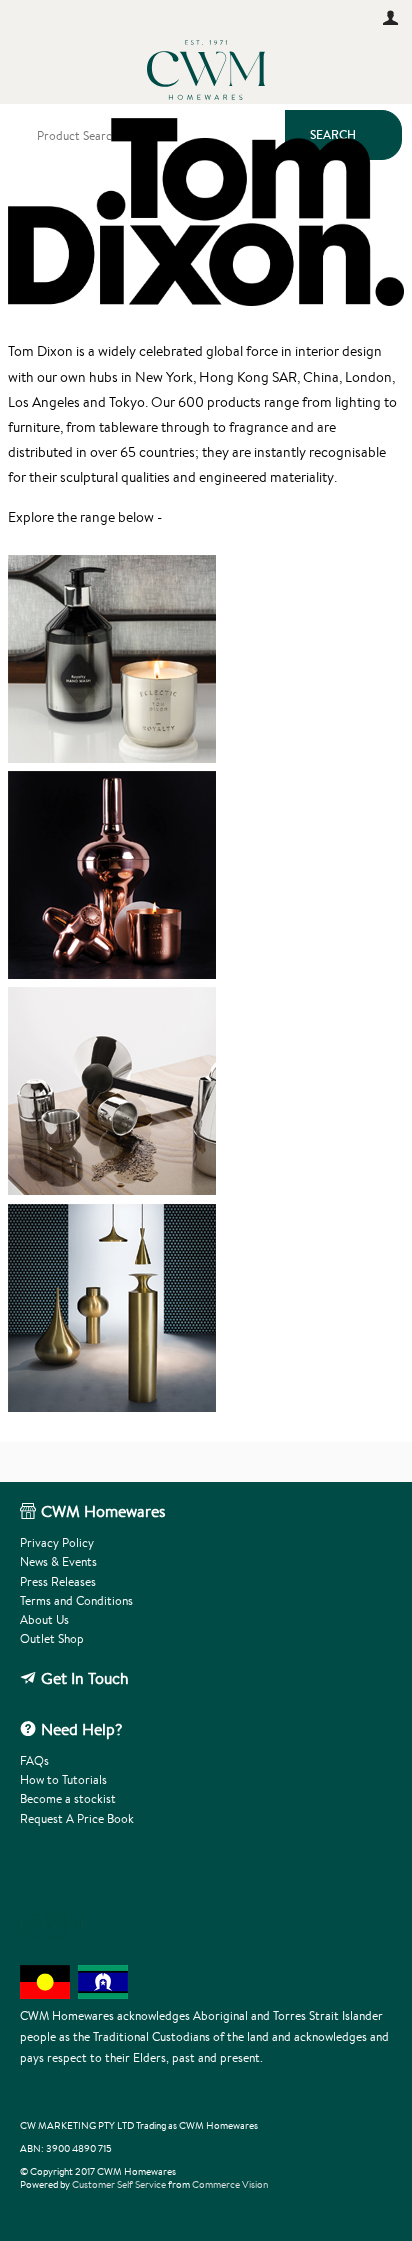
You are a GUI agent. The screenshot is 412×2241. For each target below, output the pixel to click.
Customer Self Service (119, 2184)
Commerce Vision (230, 2184)
